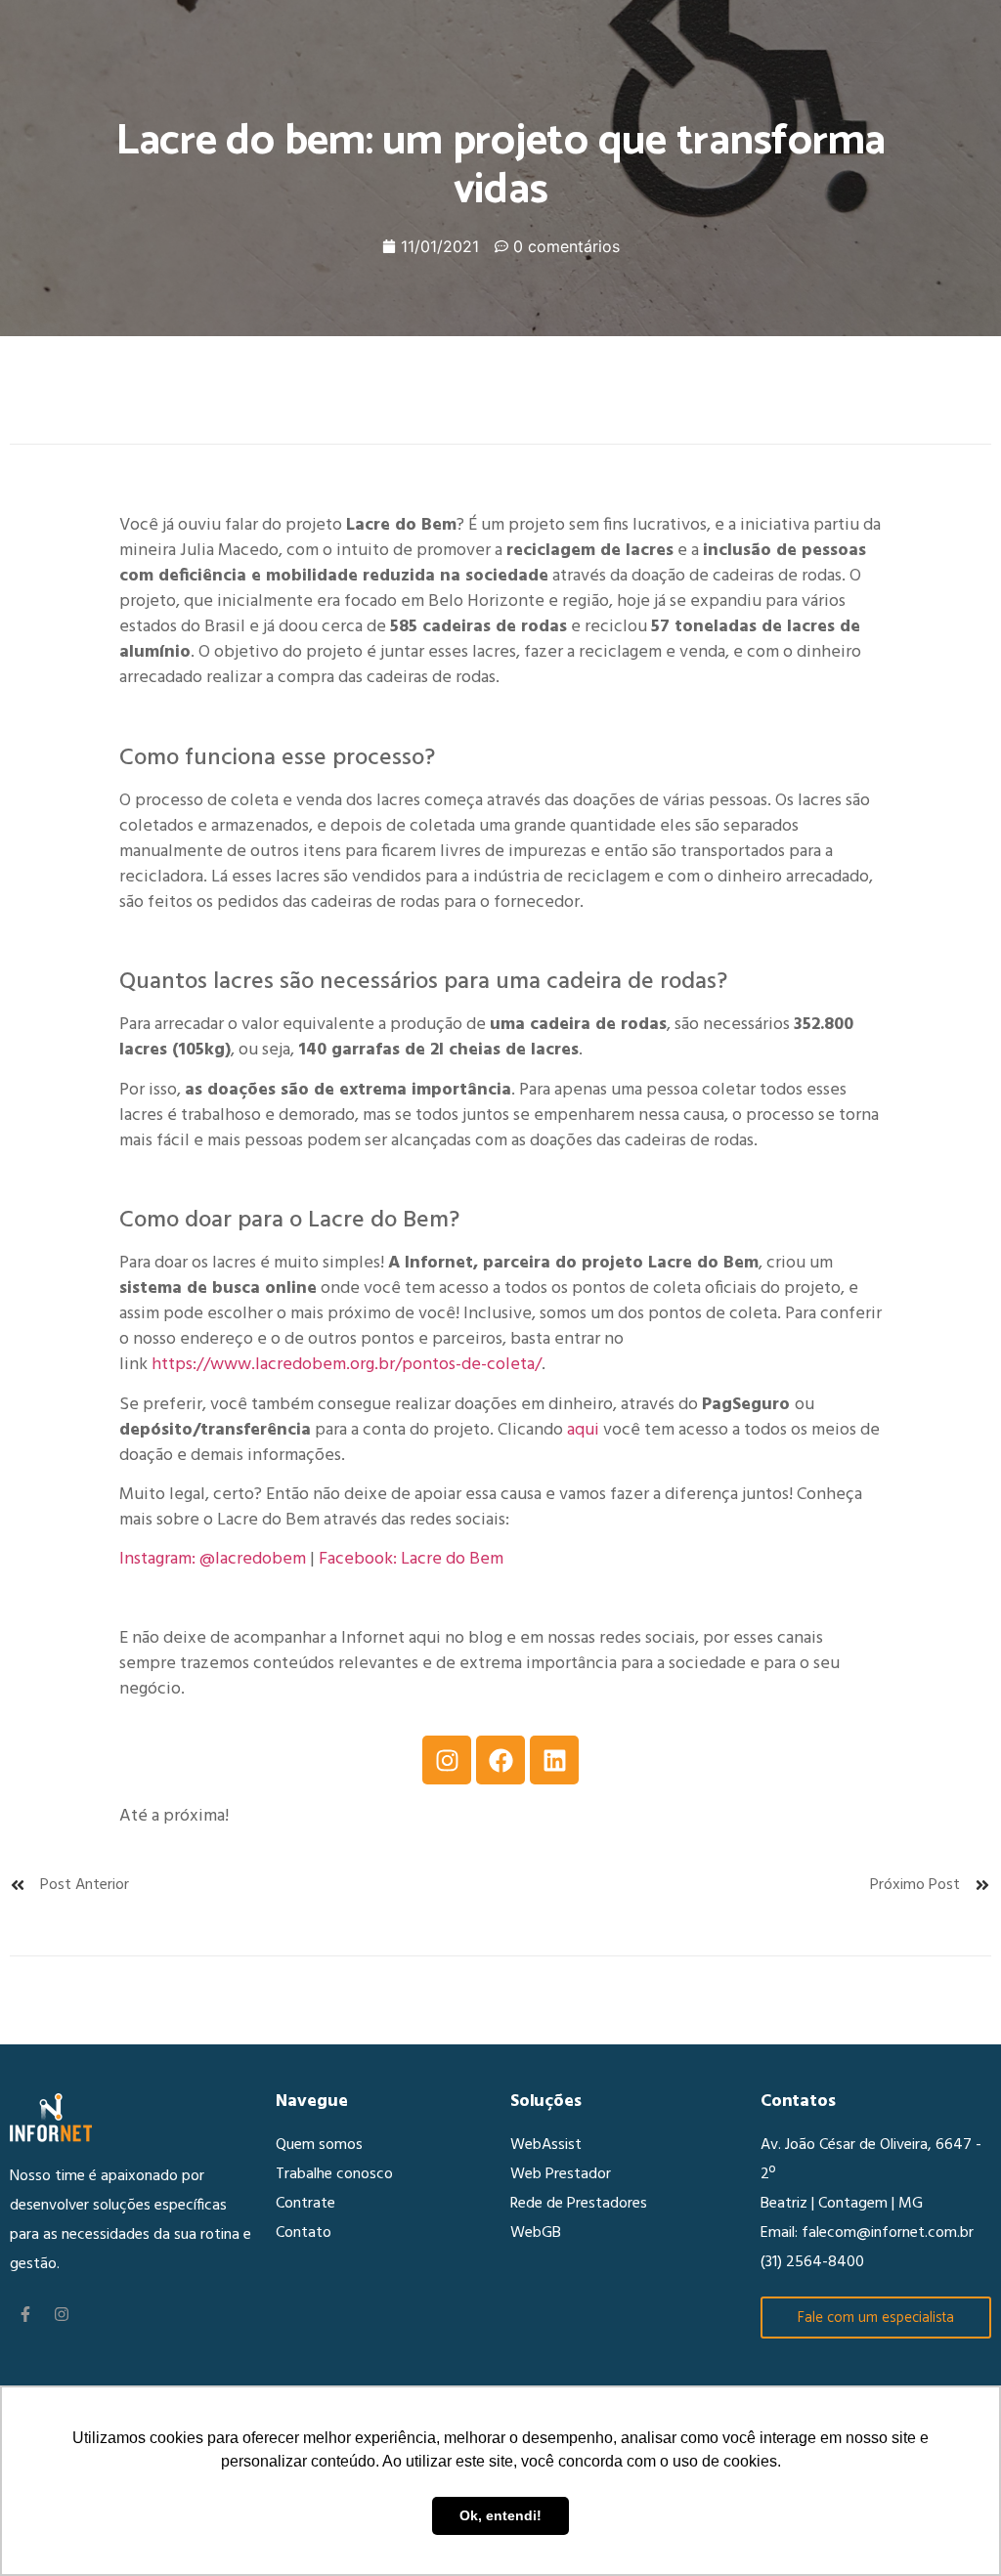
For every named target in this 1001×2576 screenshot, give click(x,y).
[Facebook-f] (25, 2314)
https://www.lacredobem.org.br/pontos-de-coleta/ (347, 1365)
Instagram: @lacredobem (213, 1559)
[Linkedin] (554, 1760)
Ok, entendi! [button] (500, 2515)
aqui (583, 1430)
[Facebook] (500, 1760)
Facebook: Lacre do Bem (411, 1559)
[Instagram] (447, 1760)
